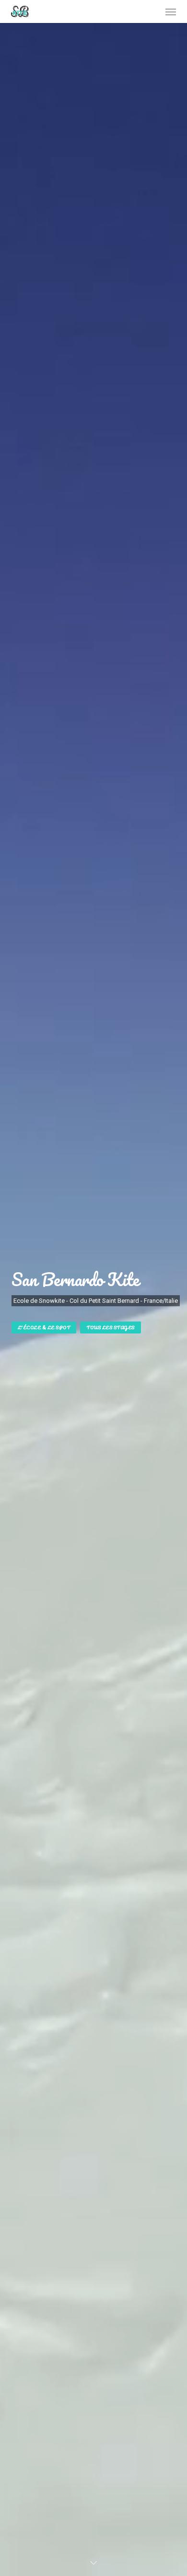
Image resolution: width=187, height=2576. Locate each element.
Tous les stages (111, 1327)
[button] (171, 11)
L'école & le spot (44, 1327)
